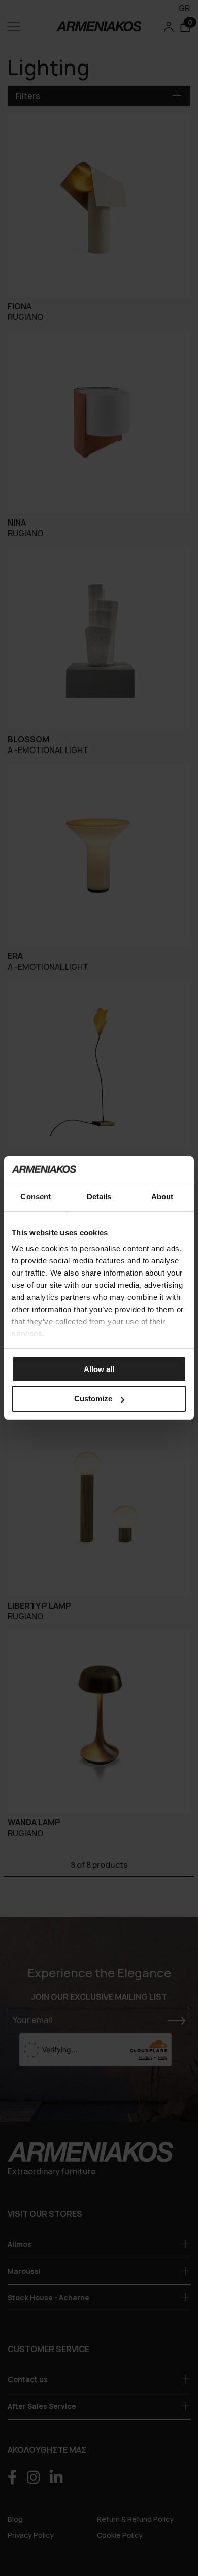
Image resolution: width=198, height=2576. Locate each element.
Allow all (99, 1369)
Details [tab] (99, 1197)
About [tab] (162, 1197)
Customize (93, 1399)
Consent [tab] (36, 1197)
